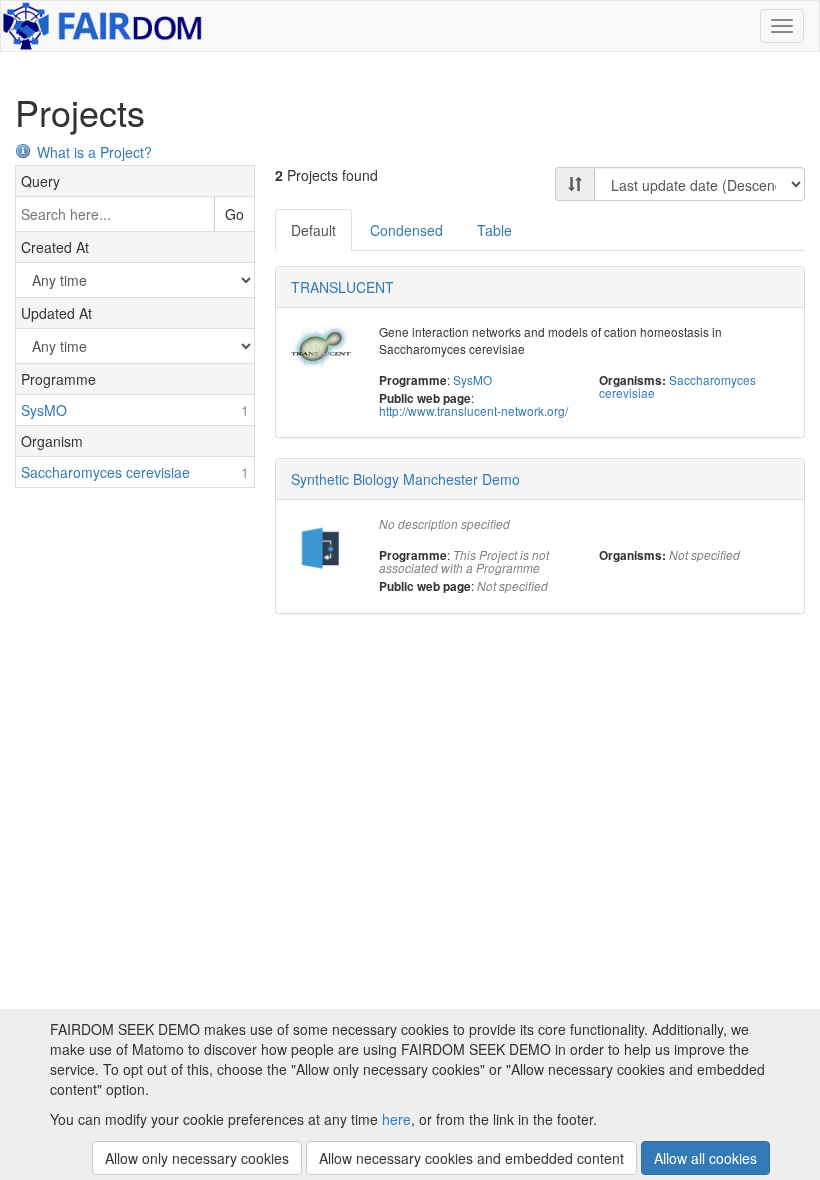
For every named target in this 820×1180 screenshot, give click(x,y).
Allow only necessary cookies (197, 1158)
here (396, 1119)
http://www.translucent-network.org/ (473, 410)
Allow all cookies (705, 1158)
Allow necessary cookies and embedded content (471, 1158)
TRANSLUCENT (342, 287)
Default (313, 230)
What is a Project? (94, 152)
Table (494, 230)
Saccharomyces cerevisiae (677, 386)
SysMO (472, 379)
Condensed (406, 230)
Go (234, 214)
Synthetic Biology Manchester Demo (405, 479)
